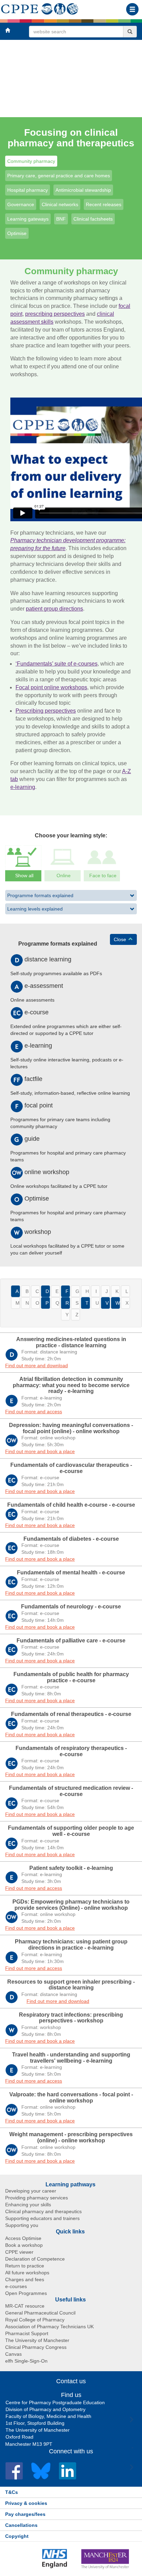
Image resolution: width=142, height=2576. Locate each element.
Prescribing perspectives (46, 711)
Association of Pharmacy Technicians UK (49, 2327)
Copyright (17, 2536)
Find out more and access (34, 1412)
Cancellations (21, 2525)
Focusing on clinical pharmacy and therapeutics (71, 138)
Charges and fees (25, 2279)
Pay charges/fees (25, 2514)
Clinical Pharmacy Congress (36, 2347)
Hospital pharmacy (28, 190)
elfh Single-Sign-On (26, 2361)
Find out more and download (37, 1365)
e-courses (16, 2286)
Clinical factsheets (93, 219)
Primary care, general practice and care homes (59, 176)
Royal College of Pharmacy (35, 2320)
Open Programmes (26, 2293)
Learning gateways (28, 219)
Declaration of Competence (35, 2259)
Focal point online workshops (51, 687)
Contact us (71, 2381)
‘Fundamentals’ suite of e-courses (57, 664)
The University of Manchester (37, 2340)
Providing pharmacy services (37, 2198)
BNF (61, 219)
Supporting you (22, 2225)
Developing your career (31, 2191)
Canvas (13, 2354)
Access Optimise (23, 2238)
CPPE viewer (19, 2252)
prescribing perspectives (55, 314)
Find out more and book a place (40, 1451)
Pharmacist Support (27, 2333)
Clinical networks (60, 204)
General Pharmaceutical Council (40, 2313)
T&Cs (12, 2492)
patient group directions (54, 609)
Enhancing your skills (28, 2205)
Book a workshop (24, 2245)
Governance (21, 204)
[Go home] (40, 8)
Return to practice (25, 2266)
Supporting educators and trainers (42, 2218)
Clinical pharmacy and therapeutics (43, 2211)
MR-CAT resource (25, 2306)
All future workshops (27, 2273)
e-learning (23, 787)
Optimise (17, 233)
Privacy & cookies (26, 2503)
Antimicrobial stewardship (83, 190)
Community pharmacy (31, 161)
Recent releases (104, 204)
